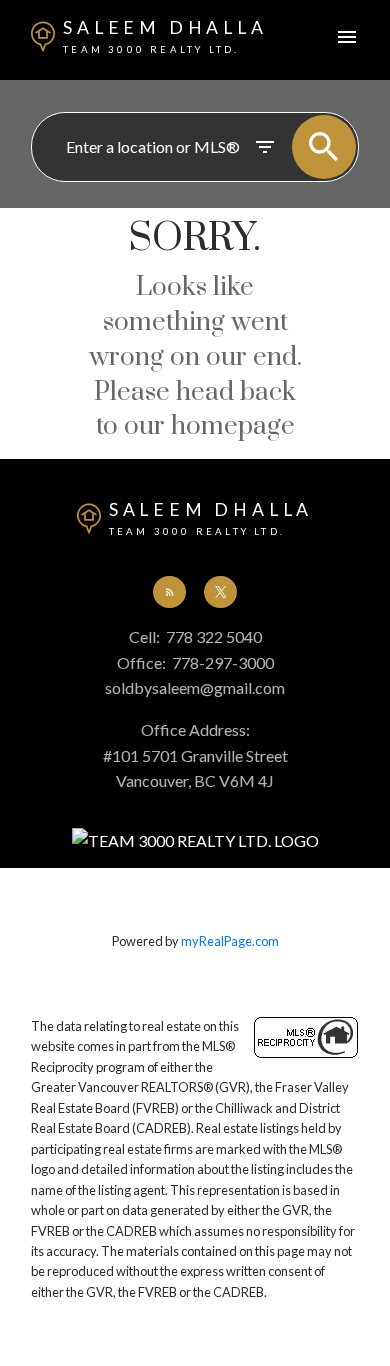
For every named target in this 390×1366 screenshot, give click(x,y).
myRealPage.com (230, 941)
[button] (169, 592)
